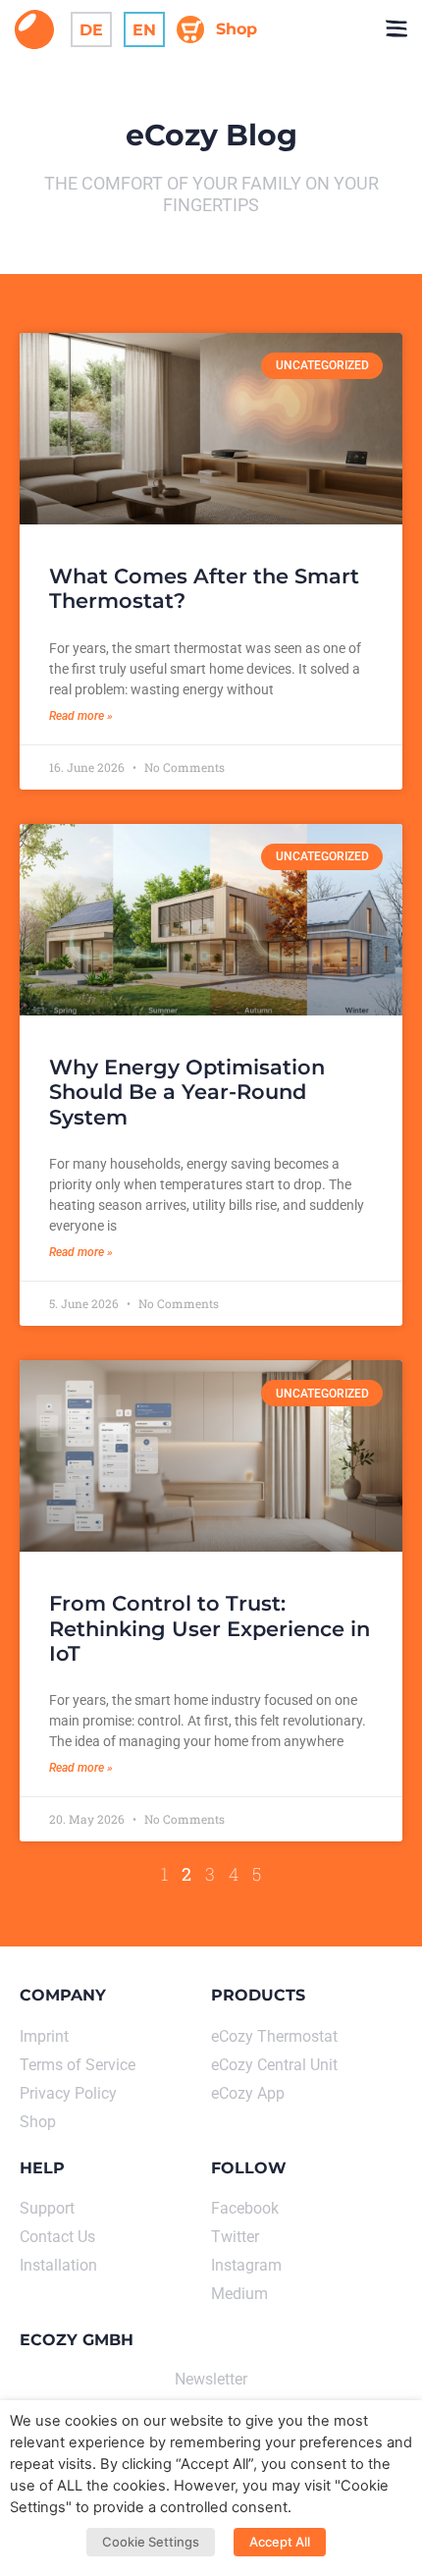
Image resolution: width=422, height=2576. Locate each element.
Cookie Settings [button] (151, 2542)
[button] (396, 29)
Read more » (81, 716)
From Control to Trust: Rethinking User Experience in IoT (210, 1628)
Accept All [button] (280, 2542)
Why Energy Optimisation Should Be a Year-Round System (187, 1092)
